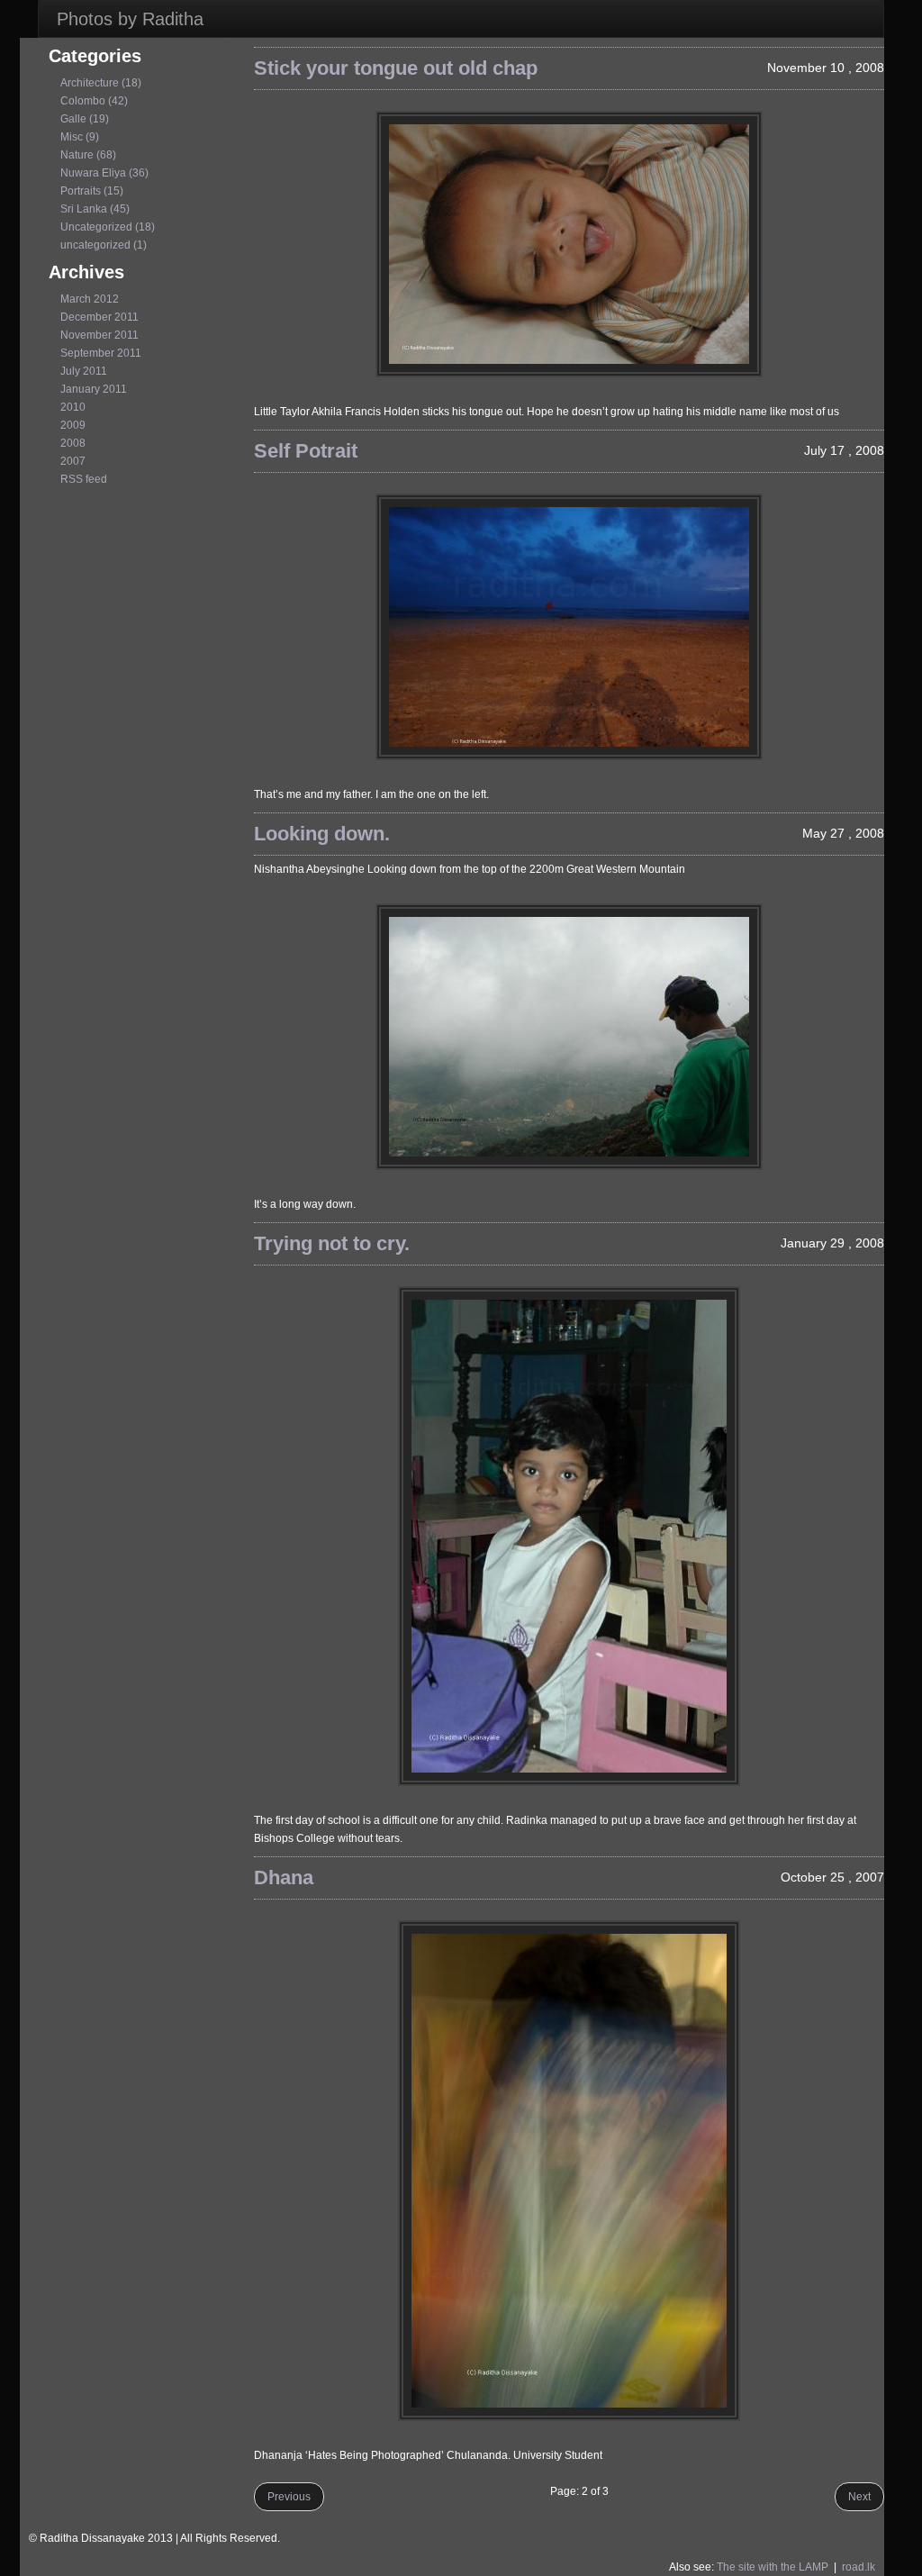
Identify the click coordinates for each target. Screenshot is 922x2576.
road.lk (859, 2567)
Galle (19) (85, 119)
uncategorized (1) (104, 245)
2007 (73, 461)
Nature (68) (88, 155)
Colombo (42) (94, 101)
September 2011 (101, 353)
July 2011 (84, 371)
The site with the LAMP (773, 2567)
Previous (289, 2497)
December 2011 (99, 317)
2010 (73, 407)
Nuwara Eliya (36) (104, 173)
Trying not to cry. (332, 1243)
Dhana (284, 1878)
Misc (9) (80, 137)
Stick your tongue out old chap (396, 68)
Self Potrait (306, 451)
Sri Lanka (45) (95, 209)
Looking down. (322, 834)
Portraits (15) (92, 191)
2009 (73, 425)
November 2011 (99, 335)
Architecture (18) (101, 83)
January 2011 (94, 389)
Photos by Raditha (130, 19)
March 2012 (90, 299)
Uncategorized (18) (108, 227)
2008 (73, 443)
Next (859, 2497)
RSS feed (84, 479)
